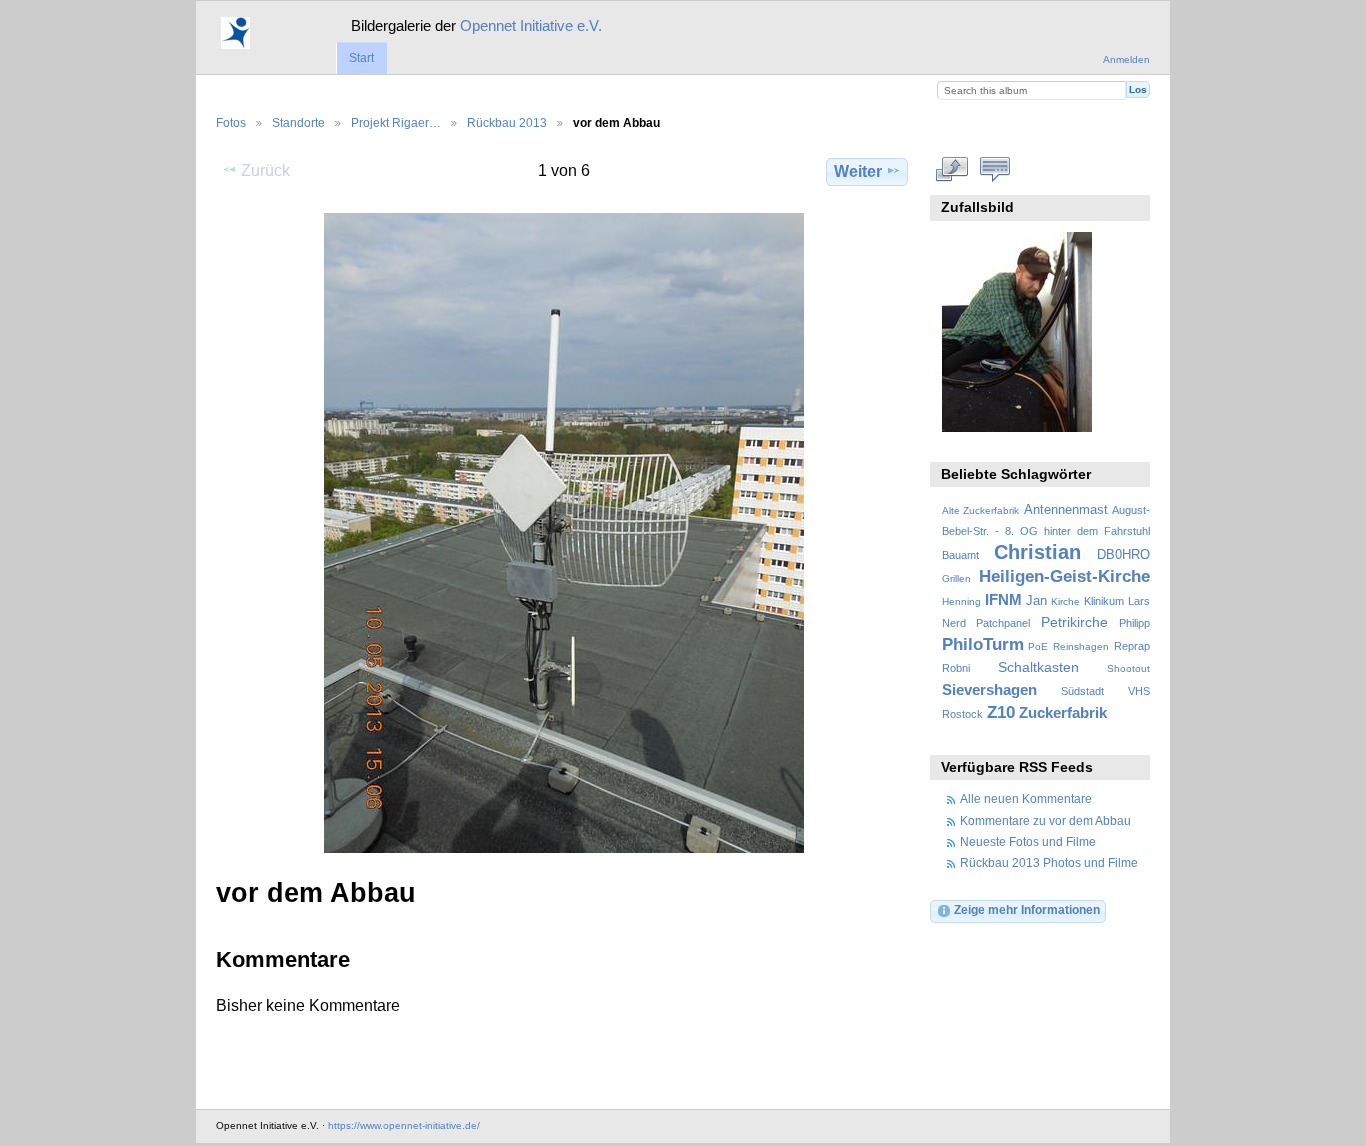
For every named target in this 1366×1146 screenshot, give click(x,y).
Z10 (1001, 712)
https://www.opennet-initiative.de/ (404, 1125)
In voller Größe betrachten (952, 169)
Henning (961, 601)
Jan (1036, 601)
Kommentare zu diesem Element (995, 169)
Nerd (954, 623)
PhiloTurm (983, 644)
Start (361, 58)
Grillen (956, 578)
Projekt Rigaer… (396, 122)
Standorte (298, 122)
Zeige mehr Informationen (1027, 909)
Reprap (1132, 646)
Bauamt (960, 555)
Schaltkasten (1038, 667)
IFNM (1003, 599)
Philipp (1134, 623)
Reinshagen (1081, 646)
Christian (1037, 552)
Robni (956, 668)
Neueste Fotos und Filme (1028, 841)
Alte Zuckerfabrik (980, 510)
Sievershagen (989, 689)
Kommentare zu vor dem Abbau (1045, 820)
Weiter (858, 171)
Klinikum (1104, 601)
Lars (1139, 601)
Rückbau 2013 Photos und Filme (1049, 862)
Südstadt (1082, 691)
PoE (1038, 646)
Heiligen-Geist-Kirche (1064, 576)
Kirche (1065, 601)
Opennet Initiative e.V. (531, 25)
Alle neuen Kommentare (1026, 798)
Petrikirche (1074, 622)
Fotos (231, 122)
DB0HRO (1123, 555)
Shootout (1128, 668)
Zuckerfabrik (1063, 712)
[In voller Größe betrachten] (564, 533)
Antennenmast (1066, 510)
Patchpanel (1003, 623)
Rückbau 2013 (507, 122)
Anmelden (1126, 59)
